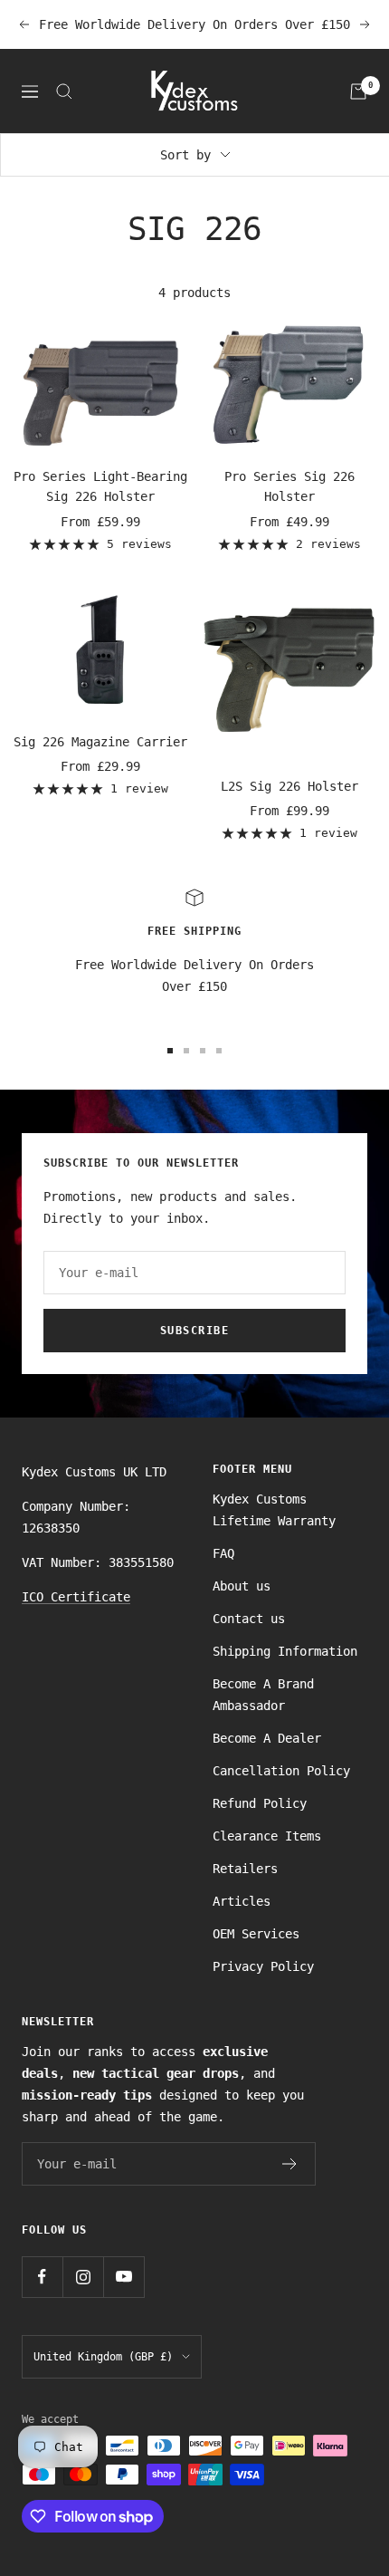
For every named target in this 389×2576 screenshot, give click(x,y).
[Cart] (358, 91)
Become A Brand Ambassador (263, 1695)
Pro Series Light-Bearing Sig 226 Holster (100, 486)
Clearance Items (267, 1836)
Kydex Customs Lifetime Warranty (274, 1510)
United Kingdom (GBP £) (103, 2357)
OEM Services (256, 1934)
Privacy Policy (263, 1966)
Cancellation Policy (281, 1771)
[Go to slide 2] (186, 1051)
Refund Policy (260, 1803)
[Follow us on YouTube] (123, 2277)
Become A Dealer (267, 1738)
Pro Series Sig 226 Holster (289, 486)
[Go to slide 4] (219, 1051)
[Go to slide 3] (203, 1051)
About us (242, 1586)
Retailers (245, 1869)
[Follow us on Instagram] (83, 2277)
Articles (242, 1901)
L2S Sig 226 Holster (289, 786)
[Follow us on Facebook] (42, 2277)
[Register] (290, 2164)
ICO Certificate (76, 1597)
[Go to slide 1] (170, 1051)
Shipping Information (285, 1651)
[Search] (64, 91)
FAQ (223, 1553)
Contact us (249, 1619)
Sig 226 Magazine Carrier (100, 742)
